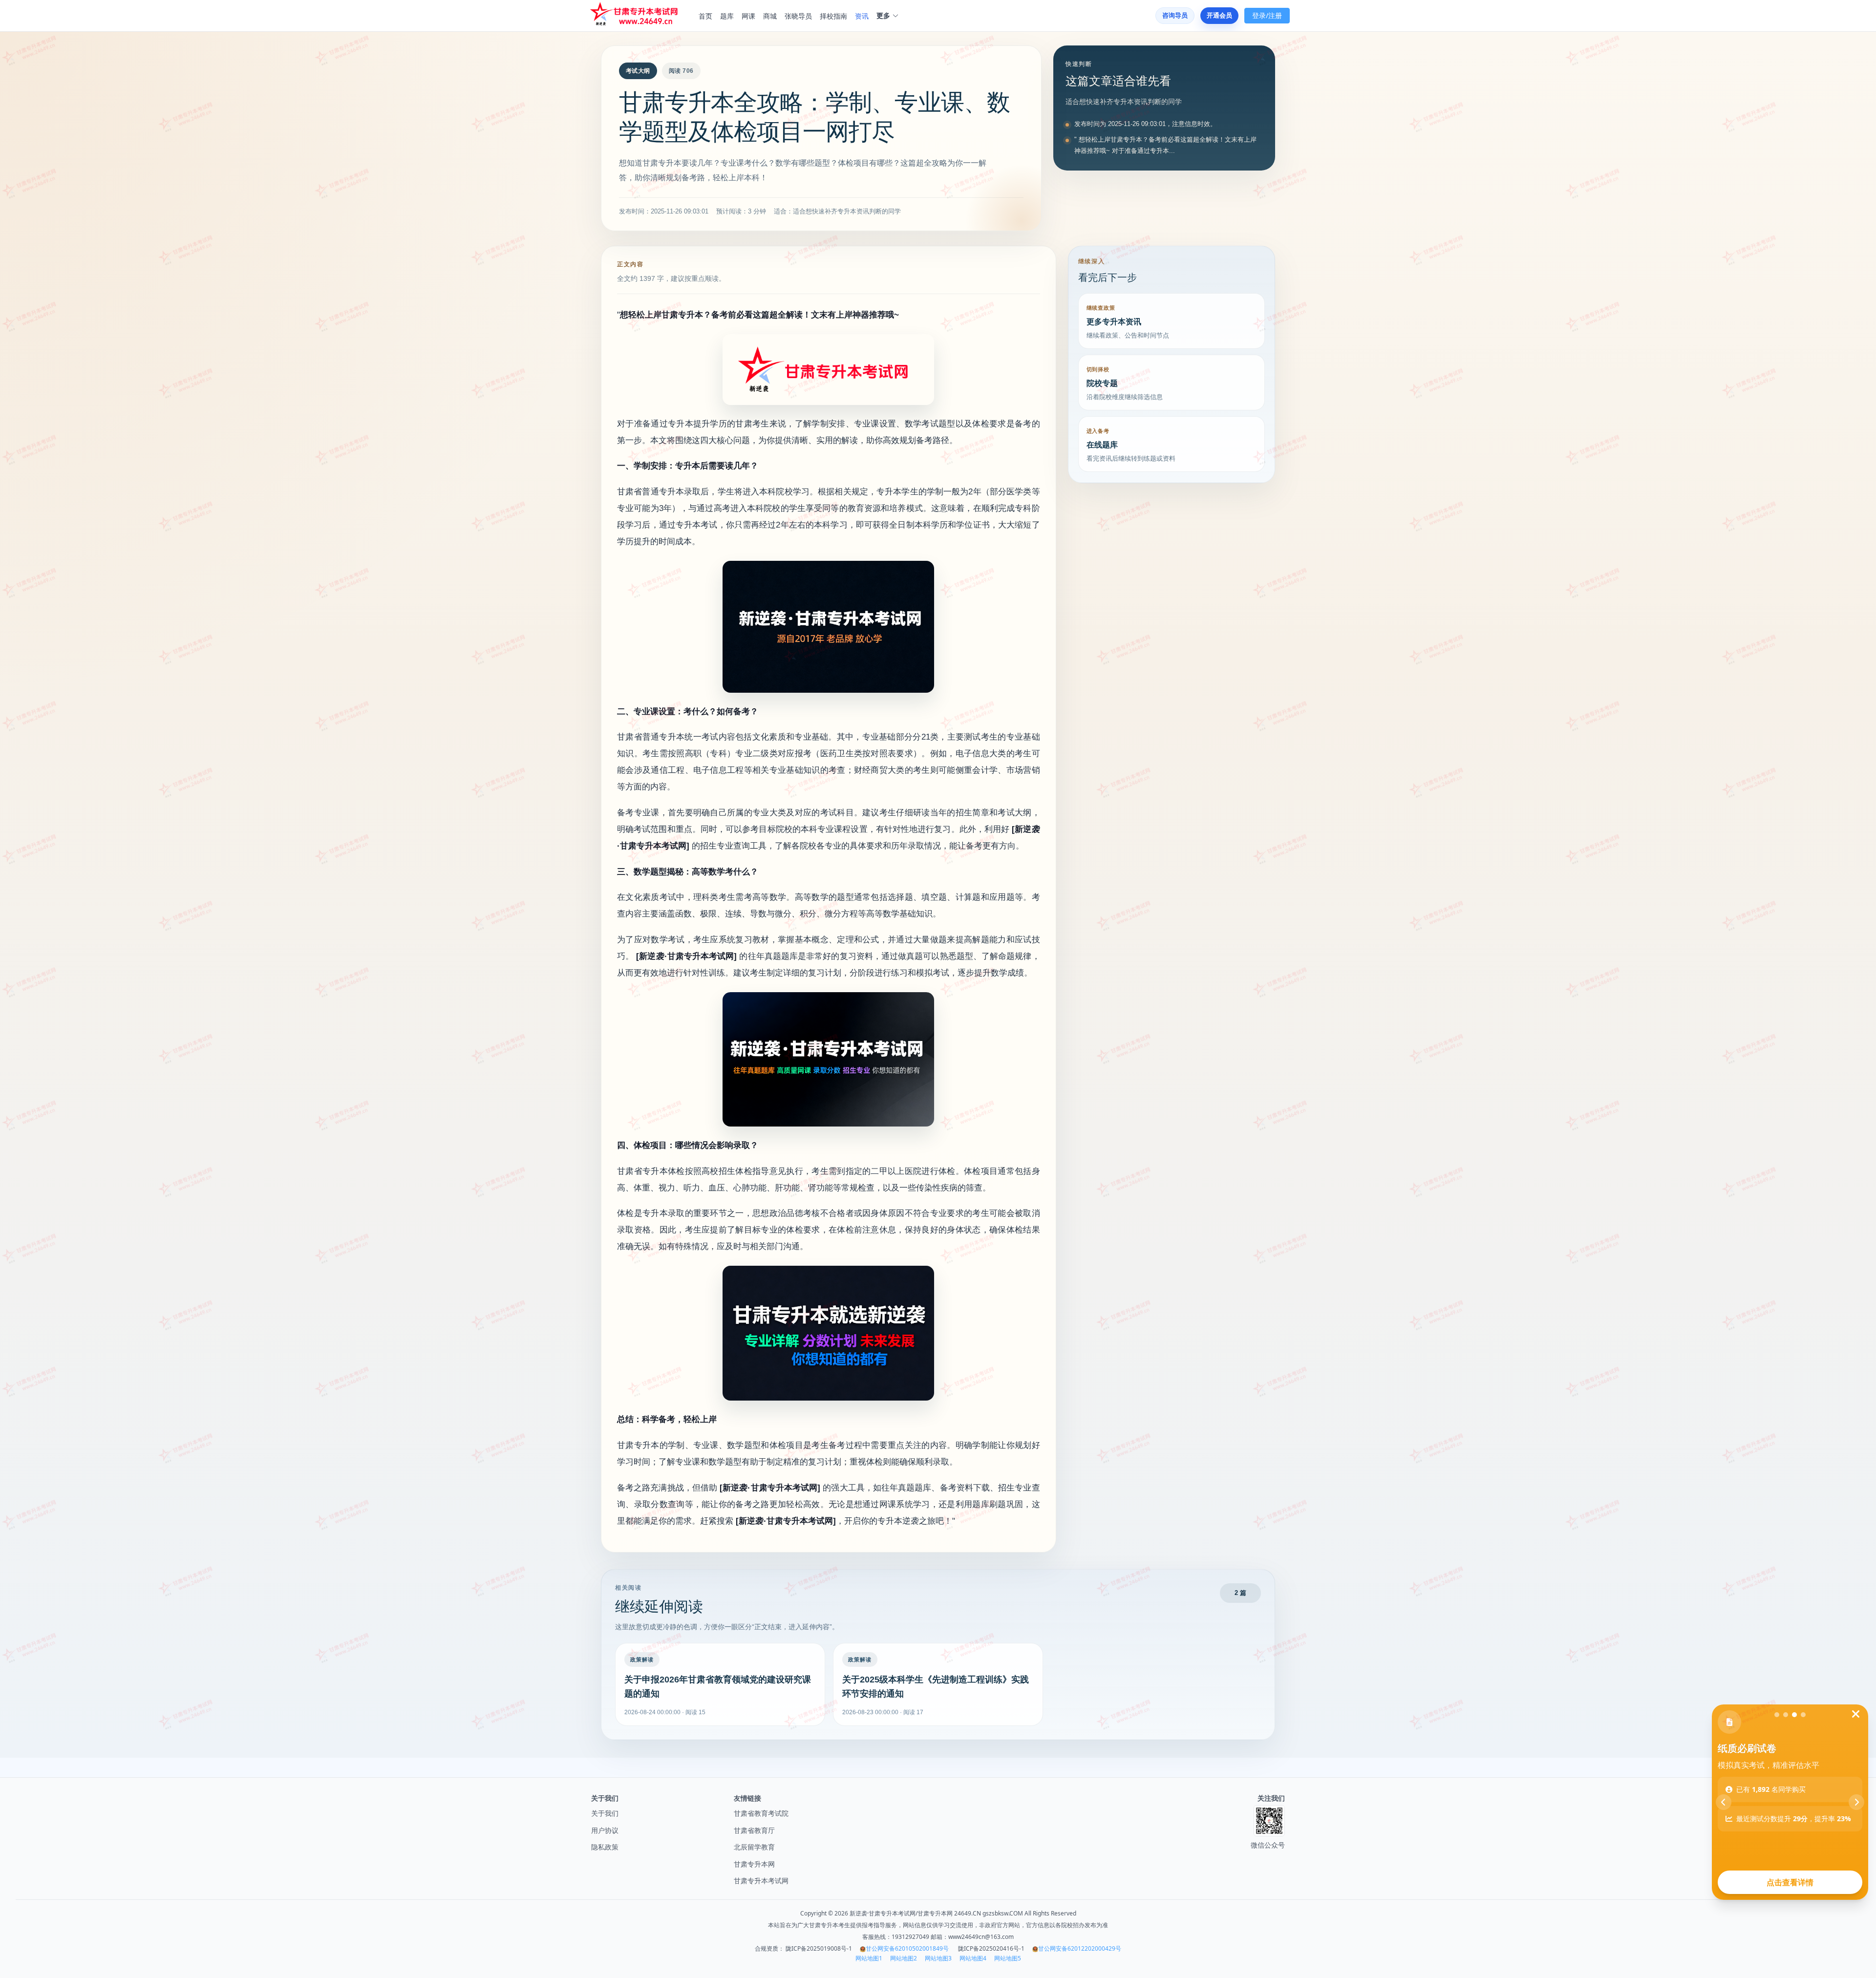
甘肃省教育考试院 (761, 1813)
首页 (705, 16)
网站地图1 (869, 1958)
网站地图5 (1008, 1958)
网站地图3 (938, 1958)
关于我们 (605, 1813)
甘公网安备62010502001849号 (907, 1948)
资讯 (862, 16)
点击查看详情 (1790, 1882)
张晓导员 (798, 16)
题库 (727, 16)
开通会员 (1219, 15)
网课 (748, 16)
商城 (770, 16)
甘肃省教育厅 (754, 1830)
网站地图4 (973, 1958)
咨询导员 (1175, 15)
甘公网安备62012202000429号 (1080, 1948)
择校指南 (833, 16)
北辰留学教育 (754, 1847)
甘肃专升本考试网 (761, 1881)
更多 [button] (883, 16)
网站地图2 (904, 1958)
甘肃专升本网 (754, 1864)
